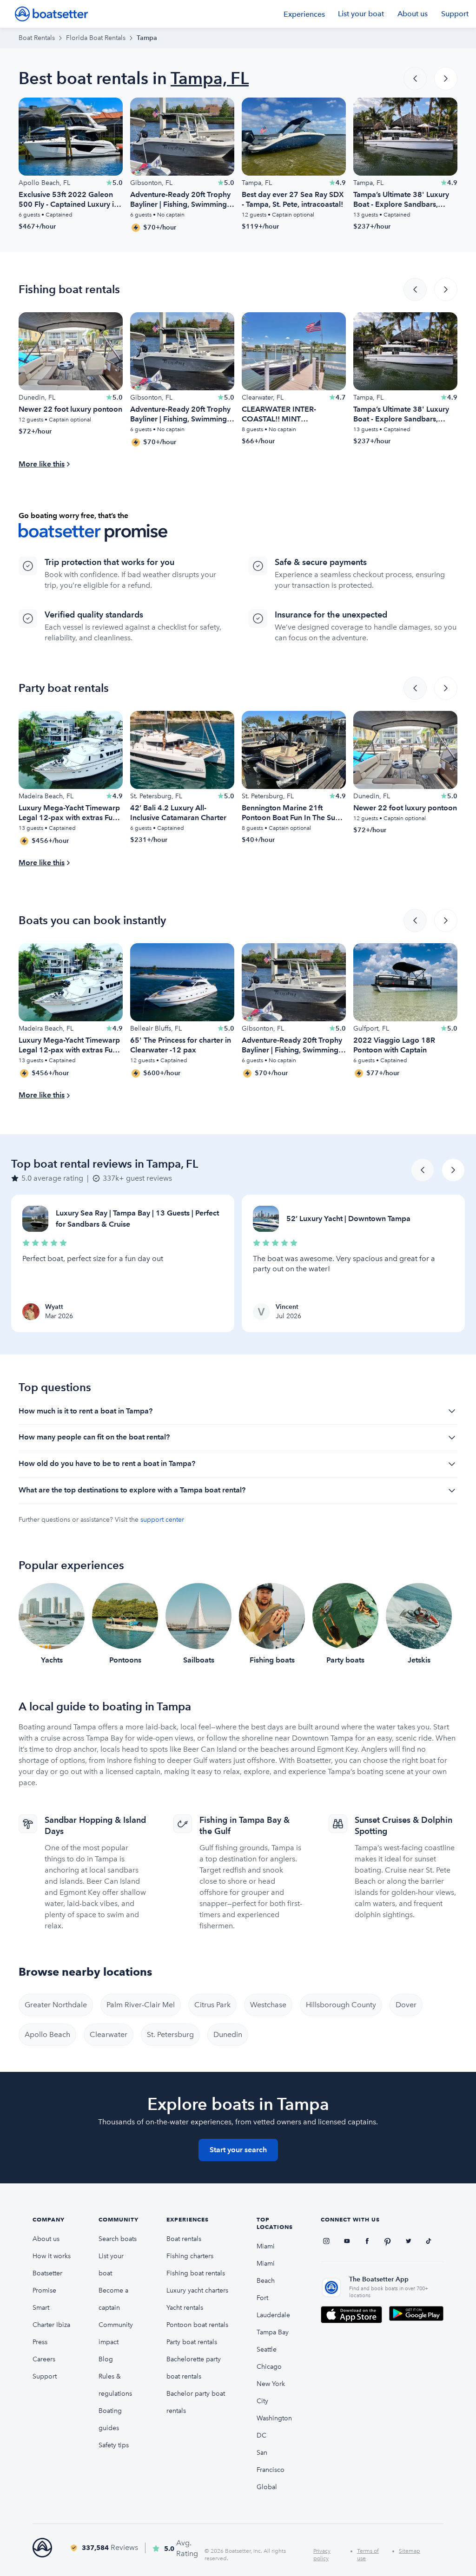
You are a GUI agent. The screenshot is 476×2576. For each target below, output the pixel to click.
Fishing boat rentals (196, 2273)
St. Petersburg (170, 2034)
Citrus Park (212, 2005)
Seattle (267, 2349)
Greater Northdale (56, 2005)
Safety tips (114, 2445)
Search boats (118, 2239)
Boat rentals (184, 2239)
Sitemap (410, 2551)
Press (40, 2342)
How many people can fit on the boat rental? (94, 1437)
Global (267, 2487)
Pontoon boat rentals (197, 2325)
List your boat (361, 14)
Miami (266, 2246)
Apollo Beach (47, 2034)
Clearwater (109, 2034)
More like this (42, 464)
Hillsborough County (341, 2005)
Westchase (268, 2005)
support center (162, 1520)
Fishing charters (190, 2256)
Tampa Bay (273, 2332)
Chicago (269, 2367)
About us (413, 14)
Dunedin (228, 2034)
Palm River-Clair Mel (141, 2005)
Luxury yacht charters (197, 2290)
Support (455, 14)
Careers (44, 2359)
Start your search (238, 2150)
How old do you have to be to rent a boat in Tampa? (107, 1463)
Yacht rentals (185, 2308)
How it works (52, 2256)
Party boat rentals (192, 2342)
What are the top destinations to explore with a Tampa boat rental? (132, 1490)
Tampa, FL (210, 78)
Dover (406, 2005)
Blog (106, 2359)
